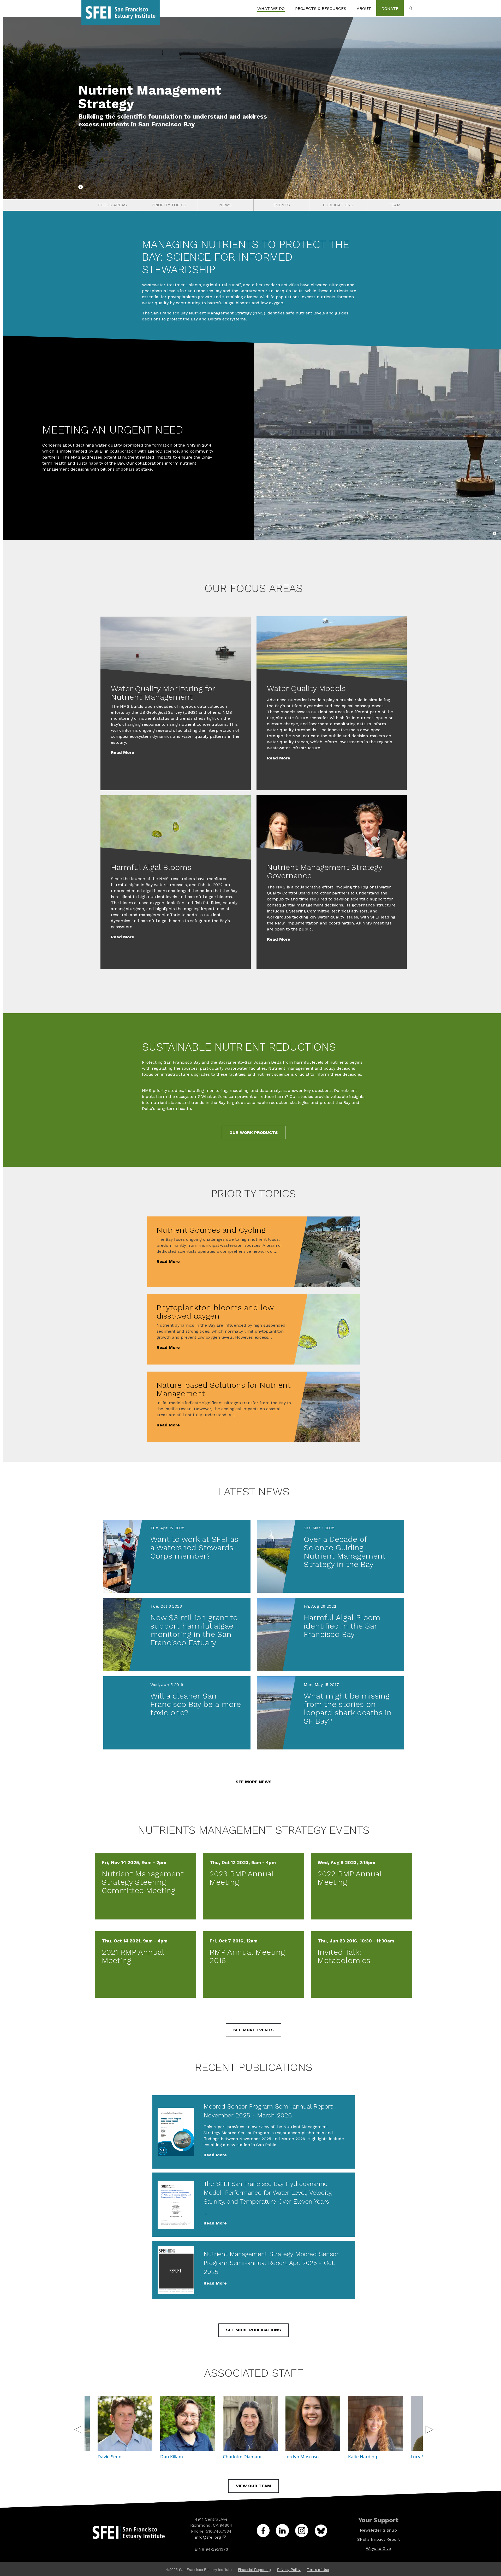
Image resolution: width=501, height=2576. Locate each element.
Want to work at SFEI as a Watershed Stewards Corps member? (194, 1547)
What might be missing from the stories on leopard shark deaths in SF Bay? (348, 1708)
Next (429, 2427)
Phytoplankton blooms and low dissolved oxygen (215, 1312)
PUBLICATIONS (338, 205)
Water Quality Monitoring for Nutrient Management (163, 693)
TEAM (395, 205)
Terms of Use (318, 2569)
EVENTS (282, 205)
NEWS (225, 205)
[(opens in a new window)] (266, 2534)
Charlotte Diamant (242, 2457)
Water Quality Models (306, 688)
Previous (77, 2427)
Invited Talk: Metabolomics (344, 1956)
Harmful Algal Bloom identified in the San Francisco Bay (342, 1626)
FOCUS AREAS (112, 205)
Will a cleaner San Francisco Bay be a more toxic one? (196, 1704)
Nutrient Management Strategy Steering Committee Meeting (143, 1882)
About (364, 8)
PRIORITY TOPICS (169, 205)
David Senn (110, 2457)
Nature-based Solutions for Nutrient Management (224, 1389)
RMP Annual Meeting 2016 (247, 1956)
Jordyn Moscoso (302, 2457)
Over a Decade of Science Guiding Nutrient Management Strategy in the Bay (345, 1552)
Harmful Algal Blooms (151, 867)
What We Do (271, 8)
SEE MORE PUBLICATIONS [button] (254, 2330)
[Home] (121, 8)
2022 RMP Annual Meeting (350, 1878)
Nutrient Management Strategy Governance (324, 871)
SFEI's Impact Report (378, 2539)
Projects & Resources (321, 8)
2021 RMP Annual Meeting (133, 1956)
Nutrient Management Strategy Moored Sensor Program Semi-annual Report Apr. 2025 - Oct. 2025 (271, 2263)
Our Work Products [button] (254, 1132)
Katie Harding (363, 2457)
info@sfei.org (208, 2537)
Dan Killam (172, 2457)
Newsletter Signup (378, 2530)
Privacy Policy (289, 2569)
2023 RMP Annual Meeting (241, 1878)
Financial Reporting (254, 2569)
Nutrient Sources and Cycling (211, 1230)
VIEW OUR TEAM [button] (254, 2486)
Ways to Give (378, 2548)
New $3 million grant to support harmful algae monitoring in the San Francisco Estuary (194, 1630)
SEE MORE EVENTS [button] (254, 2030)
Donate (390, 8)
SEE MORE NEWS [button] (254, 1782)
